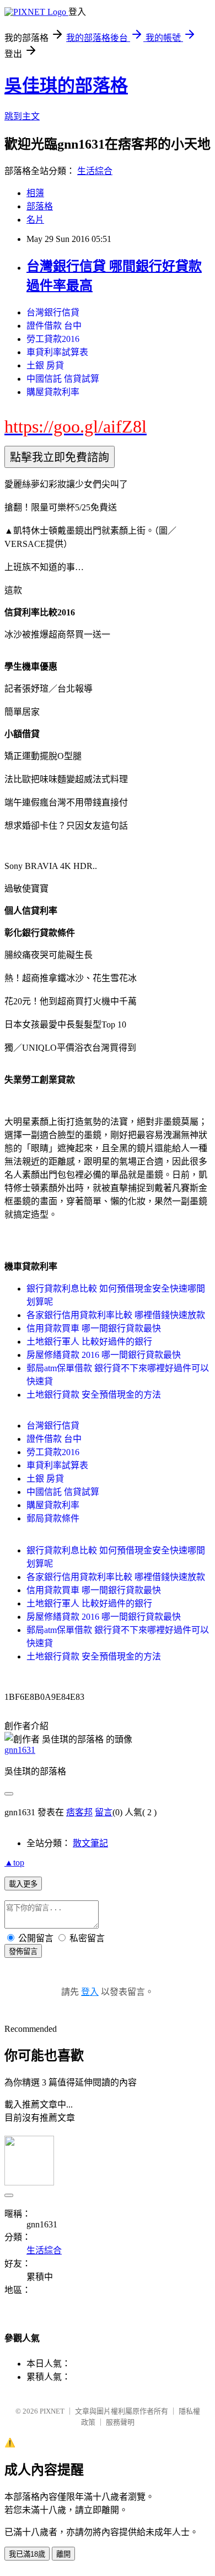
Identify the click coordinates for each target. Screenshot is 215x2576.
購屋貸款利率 (53, 392)
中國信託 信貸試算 (63, 379)
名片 (35, 220)
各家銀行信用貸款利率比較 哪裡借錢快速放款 (116, 1315)
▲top (14, 1863)
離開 (63, 2554)
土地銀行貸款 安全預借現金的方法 (94, 1395)
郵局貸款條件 (53, 1518)
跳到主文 (22, 116)
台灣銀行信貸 (53, 312)
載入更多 (23, 1884)
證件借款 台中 (54, 326)
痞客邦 (79, 1812)
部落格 (40, 206)
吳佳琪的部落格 (66, 86)
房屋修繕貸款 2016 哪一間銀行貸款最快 (104, 1355)
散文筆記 (90, 1843)
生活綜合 (95, 171)
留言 (104, 1812)
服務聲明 (120, 2422)
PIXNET (52, 2411)
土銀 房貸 (45, 365)
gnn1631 (20, 1750)
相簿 (35, 193)
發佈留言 (23, 1951)
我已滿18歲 (27, 2554)
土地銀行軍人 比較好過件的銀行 (89, 1342)
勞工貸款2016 (53, 339)
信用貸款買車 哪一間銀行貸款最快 (94, 1328)
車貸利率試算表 (57, 352)
